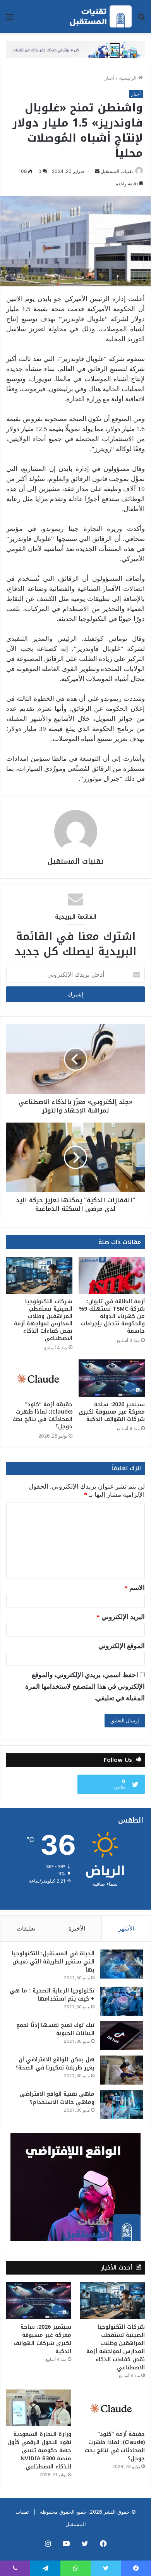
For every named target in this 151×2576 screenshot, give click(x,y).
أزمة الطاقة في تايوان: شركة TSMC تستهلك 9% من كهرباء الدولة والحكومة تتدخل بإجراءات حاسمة (112, 1316)
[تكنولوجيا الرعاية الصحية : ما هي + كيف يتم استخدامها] (122, 2001)
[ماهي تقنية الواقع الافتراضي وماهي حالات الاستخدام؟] (122, 2104)
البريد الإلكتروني (121, 1617)
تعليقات (26, 1928)
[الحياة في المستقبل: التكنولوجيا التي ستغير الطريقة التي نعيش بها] (122, 1964)
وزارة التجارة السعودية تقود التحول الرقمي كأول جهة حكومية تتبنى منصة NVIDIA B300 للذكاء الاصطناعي (39, 2450)
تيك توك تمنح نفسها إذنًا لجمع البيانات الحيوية (55, 2029)
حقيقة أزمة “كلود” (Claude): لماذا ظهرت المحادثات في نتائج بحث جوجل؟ (42, 1416)
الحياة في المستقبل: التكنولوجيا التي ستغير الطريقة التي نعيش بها (53, 1962)
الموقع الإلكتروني (122, 1646)
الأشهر (126, 1928)
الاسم (135, 1588)
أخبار (110, 78)
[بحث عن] (141, 20)
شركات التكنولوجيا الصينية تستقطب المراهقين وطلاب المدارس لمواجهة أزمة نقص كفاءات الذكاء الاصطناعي (43, 1320)
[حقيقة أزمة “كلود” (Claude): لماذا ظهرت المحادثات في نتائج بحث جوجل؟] (39, 1378)
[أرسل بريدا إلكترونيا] (97, 171)
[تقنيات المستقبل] (101, 16)
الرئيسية (129, 78)
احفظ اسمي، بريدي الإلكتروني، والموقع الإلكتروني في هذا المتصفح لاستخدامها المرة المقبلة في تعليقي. (85, 1687)
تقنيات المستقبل (117, 171)
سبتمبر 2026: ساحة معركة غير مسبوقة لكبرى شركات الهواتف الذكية (112, 1412)
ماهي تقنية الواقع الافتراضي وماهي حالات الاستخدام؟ (57, 2098)
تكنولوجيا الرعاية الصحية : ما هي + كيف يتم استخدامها (52, 1995)
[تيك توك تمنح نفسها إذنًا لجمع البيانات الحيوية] (122, 2036)
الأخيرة (77, 1928)
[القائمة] (10, 20)
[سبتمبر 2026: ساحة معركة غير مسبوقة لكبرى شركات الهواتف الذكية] (112, 1378)
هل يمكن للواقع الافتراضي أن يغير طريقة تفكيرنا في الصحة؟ (55, 2064)
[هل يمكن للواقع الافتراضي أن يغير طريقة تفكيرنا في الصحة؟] (122, 2070)
